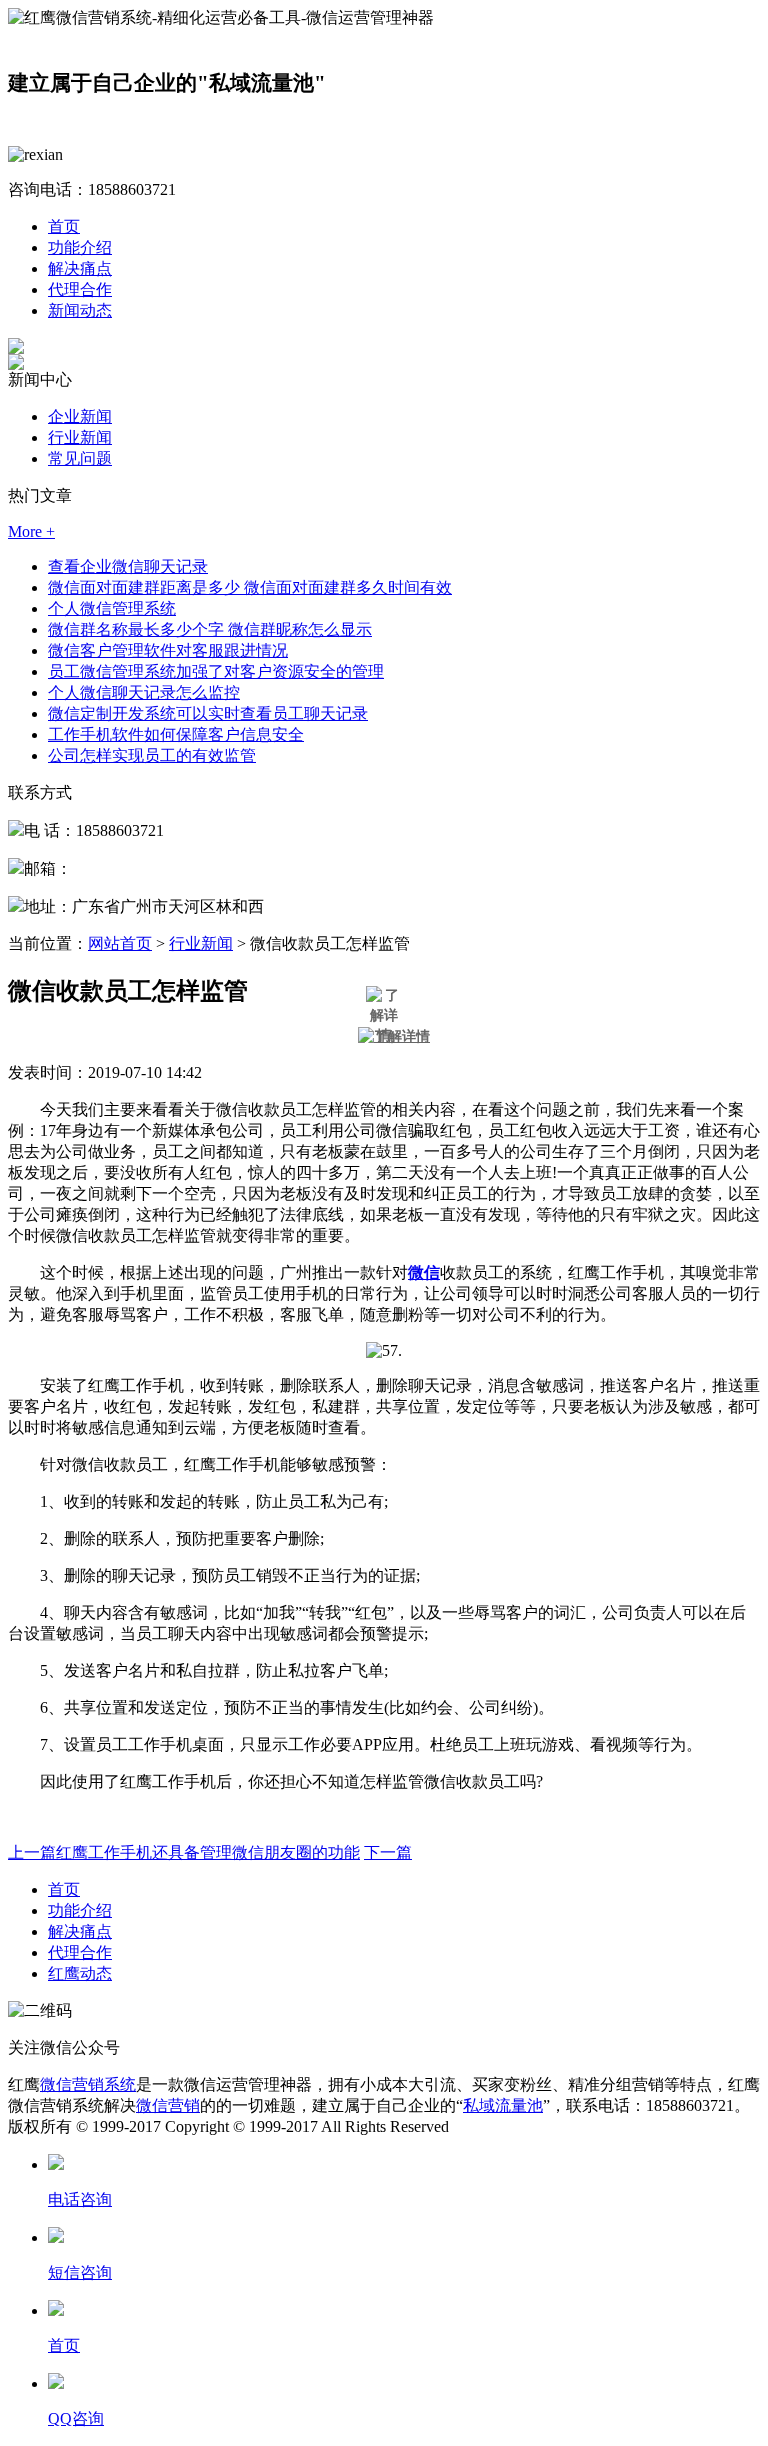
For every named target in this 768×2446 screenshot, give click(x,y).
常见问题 (80, 458)
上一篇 (184, 1852)
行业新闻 (80, 437)
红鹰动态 (80, 1973)
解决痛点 (80, 268)
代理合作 (80, 289)
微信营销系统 (88, 2084)
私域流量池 (503, 2105)
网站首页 (120, 943)
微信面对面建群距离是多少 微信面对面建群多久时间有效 (250, 587)
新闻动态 (80, 310)
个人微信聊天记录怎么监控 (144, 692)
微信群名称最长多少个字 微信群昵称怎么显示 (210, 629)
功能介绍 (80, 247)
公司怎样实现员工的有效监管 (152, 755)
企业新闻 (80, 416)
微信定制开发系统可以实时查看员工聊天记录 (208, 713)
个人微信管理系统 (112, 608)
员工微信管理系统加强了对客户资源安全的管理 (216, 671)
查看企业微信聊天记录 (128, 566)
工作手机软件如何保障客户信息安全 (176, 734)
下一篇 (388, 1852)
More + (31, 531)
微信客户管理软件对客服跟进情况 (168, 650)
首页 (64, 226)
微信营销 (168, 2105)
